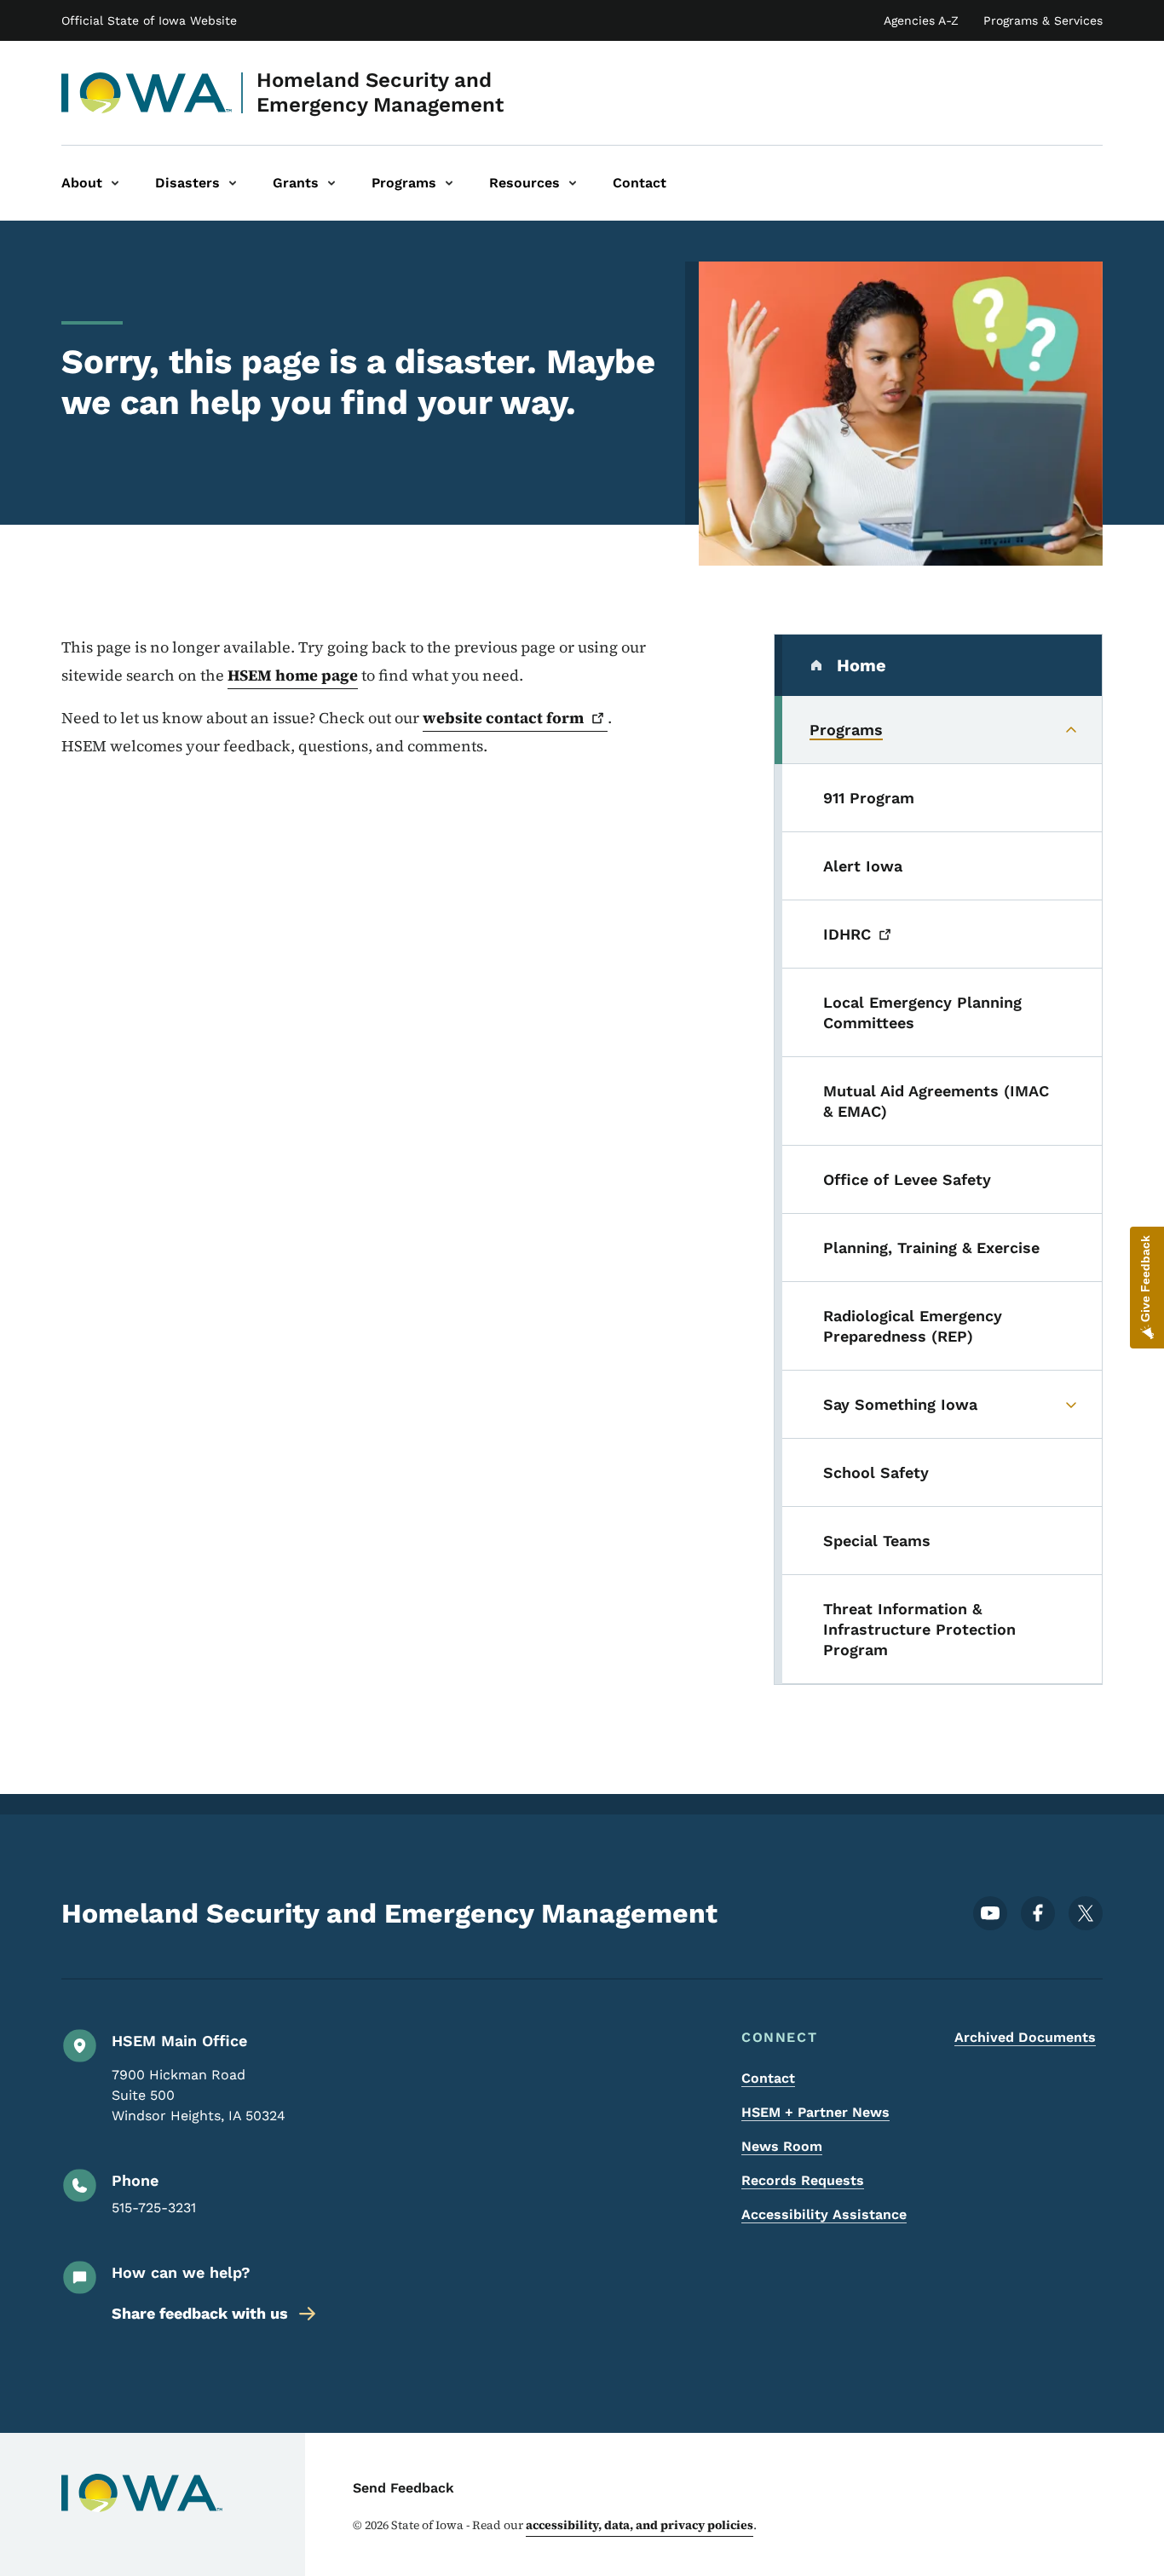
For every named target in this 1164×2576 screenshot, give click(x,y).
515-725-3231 (154, 2208)
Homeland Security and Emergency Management (380, 92)
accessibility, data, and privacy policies (640, 2525)
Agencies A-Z (921, 20)
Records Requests (803, 2180)
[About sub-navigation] (115, 183)
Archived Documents (1025, 2037)
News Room (782, 2146)
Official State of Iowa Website (149, 20)
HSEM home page (293, 675)
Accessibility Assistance (824, 2214)
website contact (503, 718)
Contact (768, 2078)
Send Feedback (403, 2488)
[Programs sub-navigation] (449, 183)
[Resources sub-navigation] (573, 183)
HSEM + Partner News (815, 2112)
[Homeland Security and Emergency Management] (147, 93)
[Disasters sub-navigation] (233, 183)
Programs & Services (1043, 20)
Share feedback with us (200, 2313)
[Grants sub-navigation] (331, 183)
